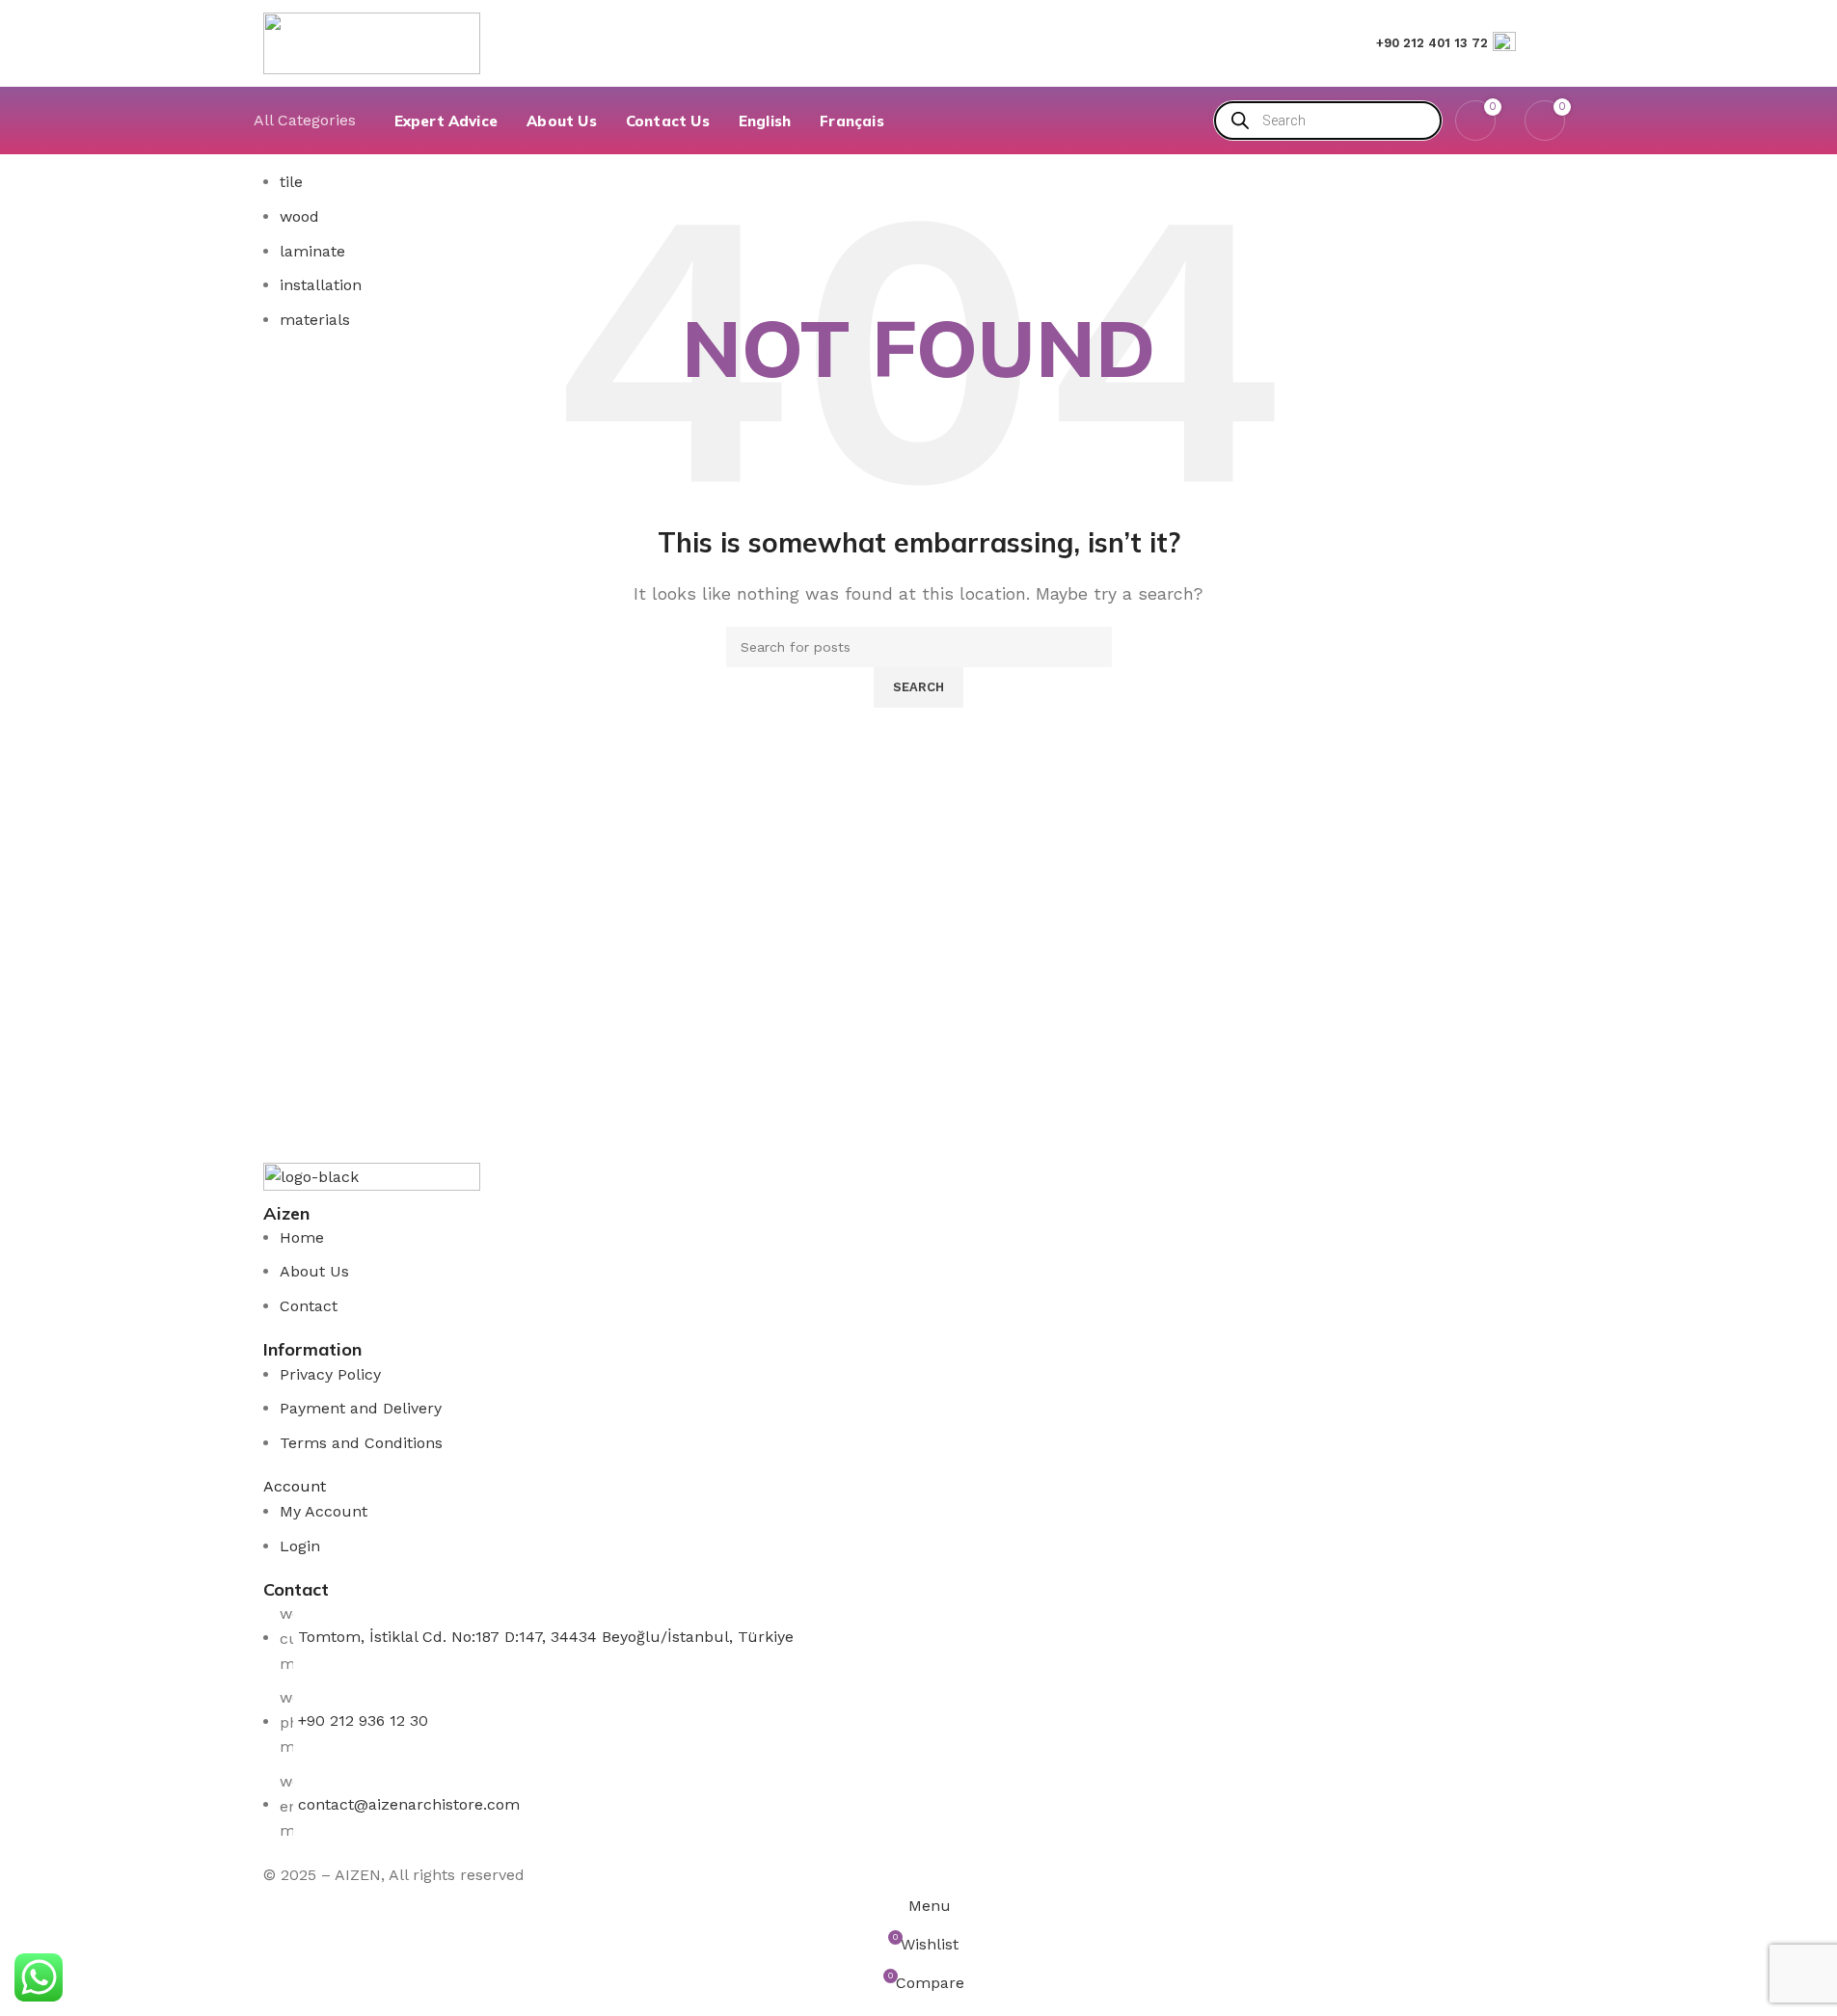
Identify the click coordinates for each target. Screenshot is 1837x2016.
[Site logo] (372, 42)
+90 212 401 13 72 (1432, 43)
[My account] (1567, 43)
